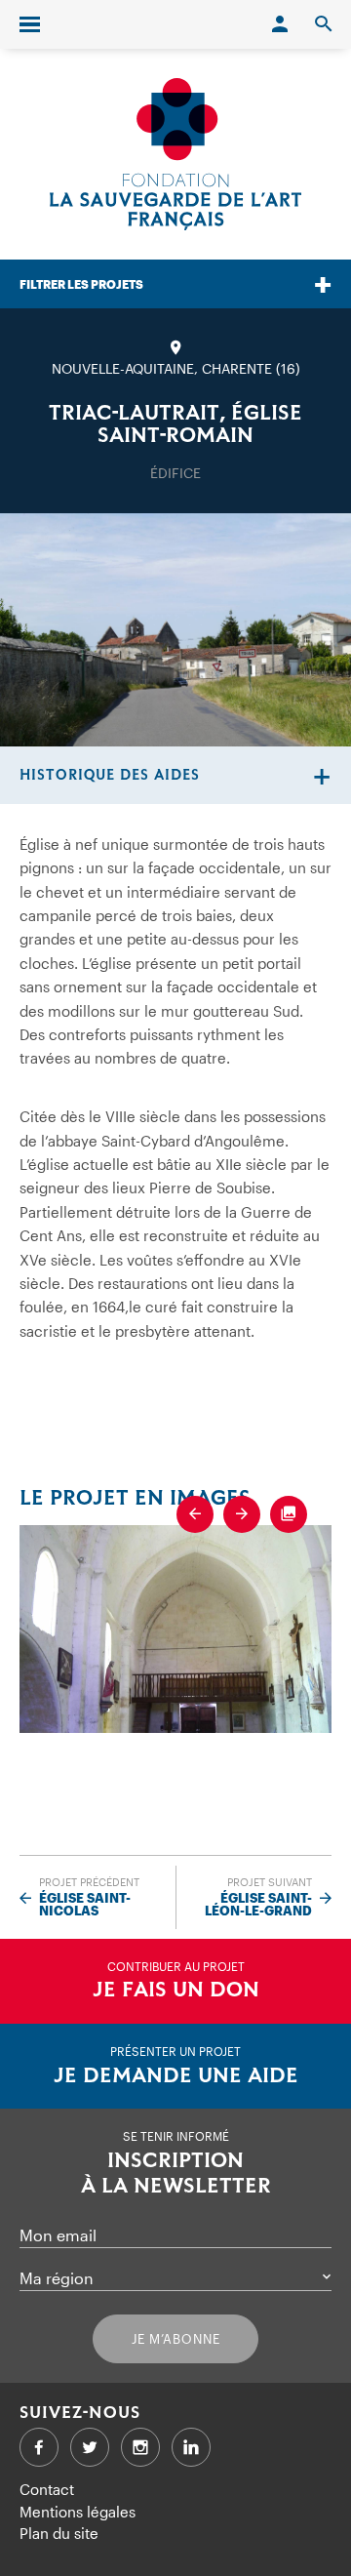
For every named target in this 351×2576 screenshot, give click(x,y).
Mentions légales (78, 2512)
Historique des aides (110, 775)
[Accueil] (175, 154)
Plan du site (59, 2533)
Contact (47, 2489)
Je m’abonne (176, 2339)
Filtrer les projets (81, 284)
